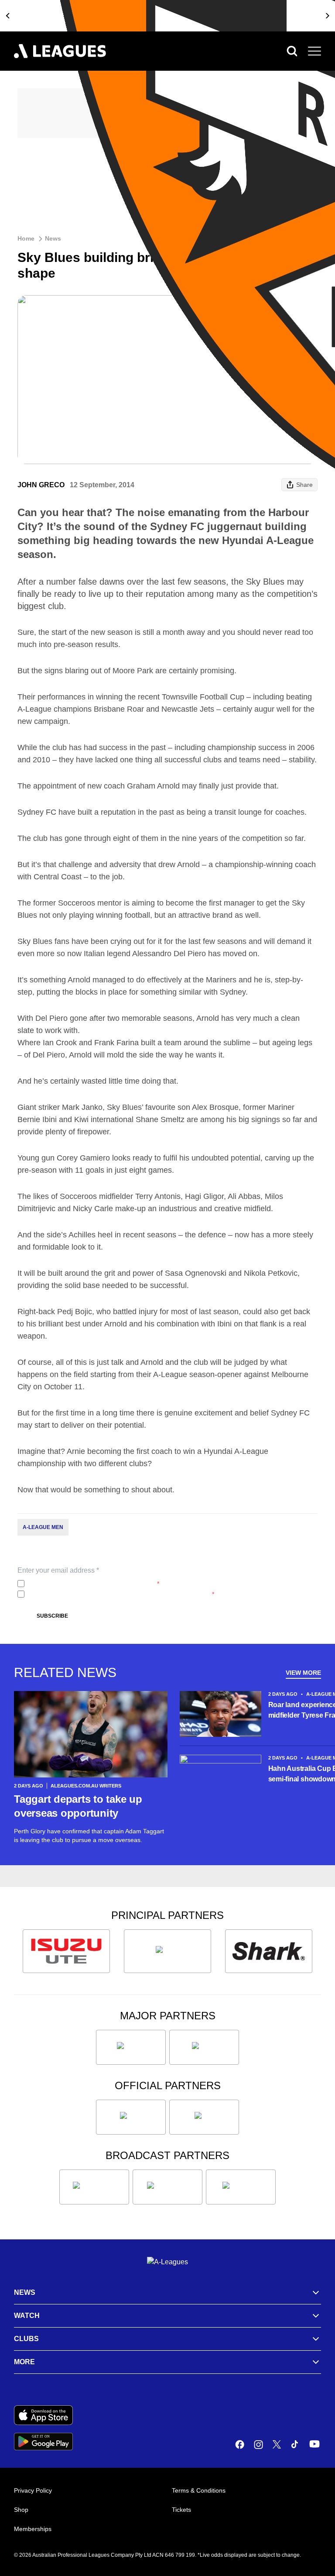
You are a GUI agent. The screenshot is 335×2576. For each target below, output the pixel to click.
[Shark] (269, 1951)
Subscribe (52, 1616)
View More (303, 1673)
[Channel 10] (94, 2187)
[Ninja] (167, 1951)
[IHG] (204, 2117)
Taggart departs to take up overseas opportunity (78, 1806)
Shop (21, 2510)
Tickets (181, 2510)
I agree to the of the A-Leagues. (94, 1584)
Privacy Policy (86, 1584)
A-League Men (43, 1527)
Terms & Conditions (199, 2490)
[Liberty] (131, 2047)
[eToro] (204, 2047)
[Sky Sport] (241, 2187)
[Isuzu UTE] (66, 1951)
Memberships (33, 2529)
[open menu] (314, 51)
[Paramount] (167, 2187)
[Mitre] (131, 2117)
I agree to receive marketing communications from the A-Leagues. (121, 1594)
